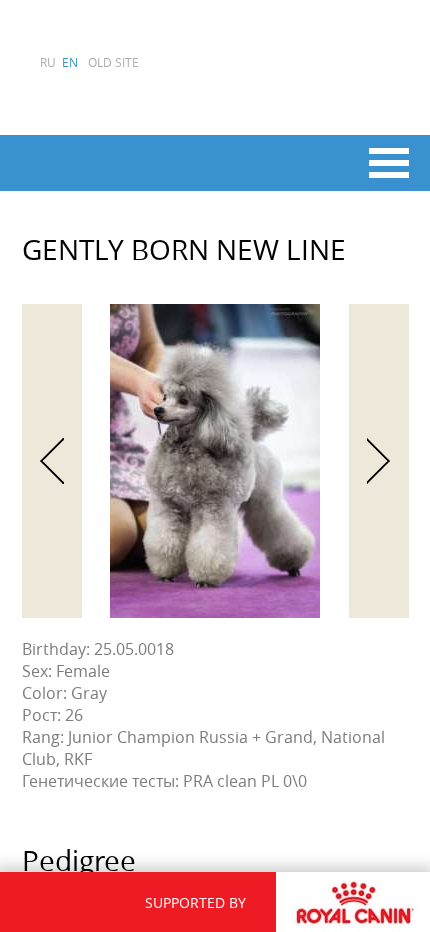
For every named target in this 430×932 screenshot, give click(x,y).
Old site (113, 62)
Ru (48, 62)
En (70, 62)
